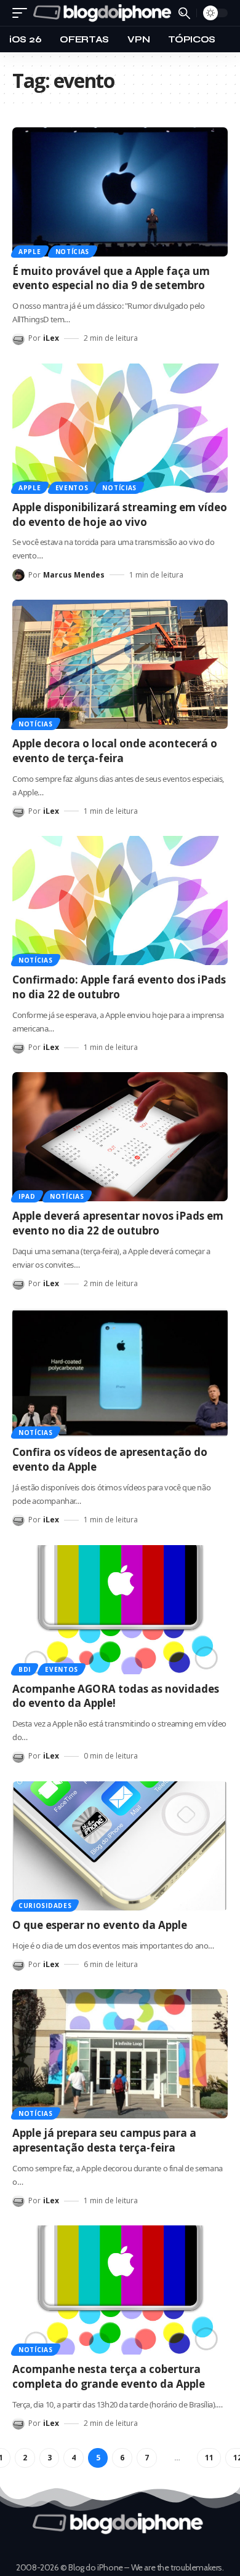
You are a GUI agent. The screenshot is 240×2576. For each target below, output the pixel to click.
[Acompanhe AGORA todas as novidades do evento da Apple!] (120, 1610)
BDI (25, 1669)
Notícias (73, 252)
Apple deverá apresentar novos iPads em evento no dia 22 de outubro (118, 1223)
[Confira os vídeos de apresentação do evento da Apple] (120, 1373)
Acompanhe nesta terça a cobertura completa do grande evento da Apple (109, 2376)
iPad (27, 1196)
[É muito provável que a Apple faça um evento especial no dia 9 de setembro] (120, 192)
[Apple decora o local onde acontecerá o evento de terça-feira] (120, 664)
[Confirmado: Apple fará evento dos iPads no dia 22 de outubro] (120, 900)
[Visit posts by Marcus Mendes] (18, 575)
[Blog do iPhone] (104, 13)
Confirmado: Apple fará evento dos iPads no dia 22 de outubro (119, 987)
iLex (51, 338)
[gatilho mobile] (23, 13)
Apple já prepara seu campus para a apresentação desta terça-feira (104, 2140)
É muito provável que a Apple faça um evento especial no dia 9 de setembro (111, 278)
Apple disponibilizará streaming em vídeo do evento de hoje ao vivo (120, 515)
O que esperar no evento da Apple (100, 1925)
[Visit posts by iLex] (18, 339)
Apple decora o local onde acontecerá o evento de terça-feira (115, 751)
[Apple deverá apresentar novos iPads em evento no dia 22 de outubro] (120, 1137)
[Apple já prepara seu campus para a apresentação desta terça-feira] (120, 2054)
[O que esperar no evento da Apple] (120, 1846)
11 (209, 2458)
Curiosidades (45, 1906)
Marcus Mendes (74, 575)
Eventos (72, 488)
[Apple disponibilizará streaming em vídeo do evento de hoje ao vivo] (120, 428)
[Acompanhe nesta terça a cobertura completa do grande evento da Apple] (120, 2290)
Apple (30, 252)
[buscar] (184, 13)
